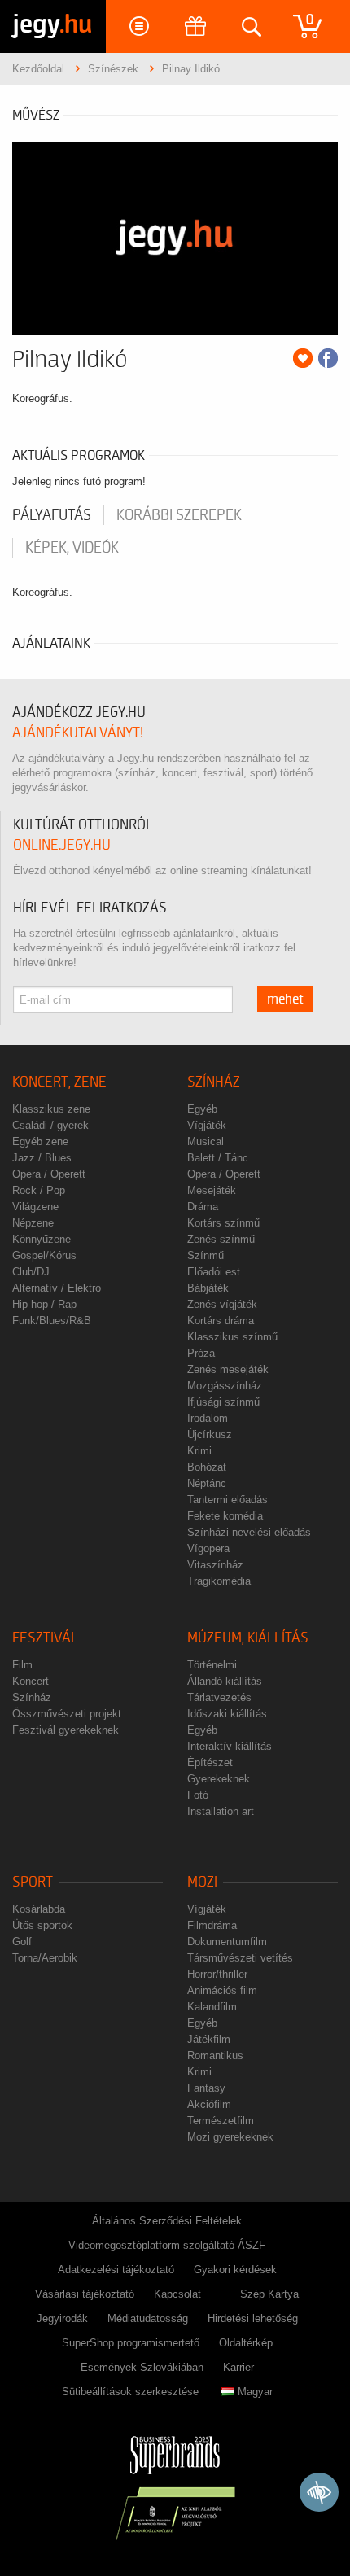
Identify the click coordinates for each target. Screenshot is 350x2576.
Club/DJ (31, 1272)
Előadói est (214, 1272)
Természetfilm (221, 2121)
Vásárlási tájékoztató (85, 2294)
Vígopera (208, 1548)
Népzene (33, 1223)
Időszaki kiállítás (227, 1714)
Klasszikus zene (51, 1109)
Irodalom (208, 1418)
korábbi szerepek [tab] (179, 515)
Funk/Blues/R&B (52, 1321)
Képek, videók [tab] (72, 548)
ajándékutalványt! (78, 733)
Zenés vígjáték (222, 1304)
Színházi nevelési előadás (249, 1532)
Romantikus (215, 2056)
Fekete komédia (225, 1516)
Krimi (199, 1451)
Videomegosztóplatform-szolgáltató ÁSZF (167, 2245)
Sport (33, 1882)
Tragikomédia (219, 1581)
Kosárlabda (39, 1909)
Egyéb (202, 1109)
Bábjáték (208, 1288)
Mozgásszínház (225, 1386)
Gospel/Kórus (44, 1255)
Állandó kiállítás (225, 1681)
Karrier (238, 2367)
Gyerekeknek (219, 1779)
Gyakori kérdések (235, 2270)
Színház (214, 1082)
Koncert (31, 1681)
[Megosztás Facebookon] (328, 358)
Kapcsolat (177, 2294)
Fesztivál (45, 1638)
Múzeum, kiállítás (248, 1638)
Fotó (198, 1795)
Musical (206, 1141)
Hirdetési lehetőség (253, 2318)
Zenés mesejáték (228, 1369)
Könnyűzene (42, 1239)
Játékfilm (209, 2039)
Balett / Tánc (218, 1158)
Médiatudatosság (148, 2318)
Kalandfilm (212, 2007)
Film (22, 1665)
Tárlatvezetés (219, 1697)
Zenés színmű (221, 1239)
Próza (201, 1353)
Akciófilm (209, 2104)
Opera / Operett (49, 1174)
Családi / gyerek (50, 1125)
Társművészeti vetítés (240, 1958)
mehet (285, 999)
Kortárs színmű (223, 1223)
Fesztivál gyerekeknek (66, 1730)
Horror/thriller (217, 1974)
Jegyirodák (62, 2318)
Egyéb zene (40, 1141)
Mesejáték (212, 1190)
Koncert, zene (59, 1082)
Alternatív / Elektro (57, 1288)
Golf (22, 1942)
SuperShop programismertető (131, 2343)
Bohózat (207, 1467)
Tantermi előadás (227, 1500)
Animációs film (222, 1990)
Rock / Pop (39, 1190)
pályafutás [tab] (52, 515)
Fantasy (206, 2088)
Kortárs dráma (221, 1321)
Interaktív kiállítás (230, 1746)
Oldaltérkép (246, 2343)
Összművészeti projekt (67, 1714)
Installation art (221, 1811)
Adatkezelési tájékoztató (116, 2270)
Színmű (206, 1255)
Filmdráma (212, 1925)
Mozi (202, 1882)
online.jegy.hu (62, 845)
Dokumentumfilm (227, 1942)
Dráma (203, 1207)
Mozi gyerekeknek (230, 2137)
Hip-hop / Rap (44, 1304)
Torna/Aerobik (45, 1958)
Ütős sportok (42, 1925)
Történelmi (212, 1665)
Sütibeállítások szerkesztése (130, 2392)
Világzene (35, 1207)
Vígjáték (207, 1125)
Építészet (210, 1763)
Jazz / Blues (42, 1158)
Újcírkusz (210, 1435)
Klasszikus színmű (232, 1337)
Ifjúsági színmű (223, 1402)
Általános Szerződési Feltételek (167, 2221)
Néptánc (207, 1483)
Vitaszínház (215, 1565)
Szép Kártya (269, 2294)
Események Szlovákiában (142, 2367)
